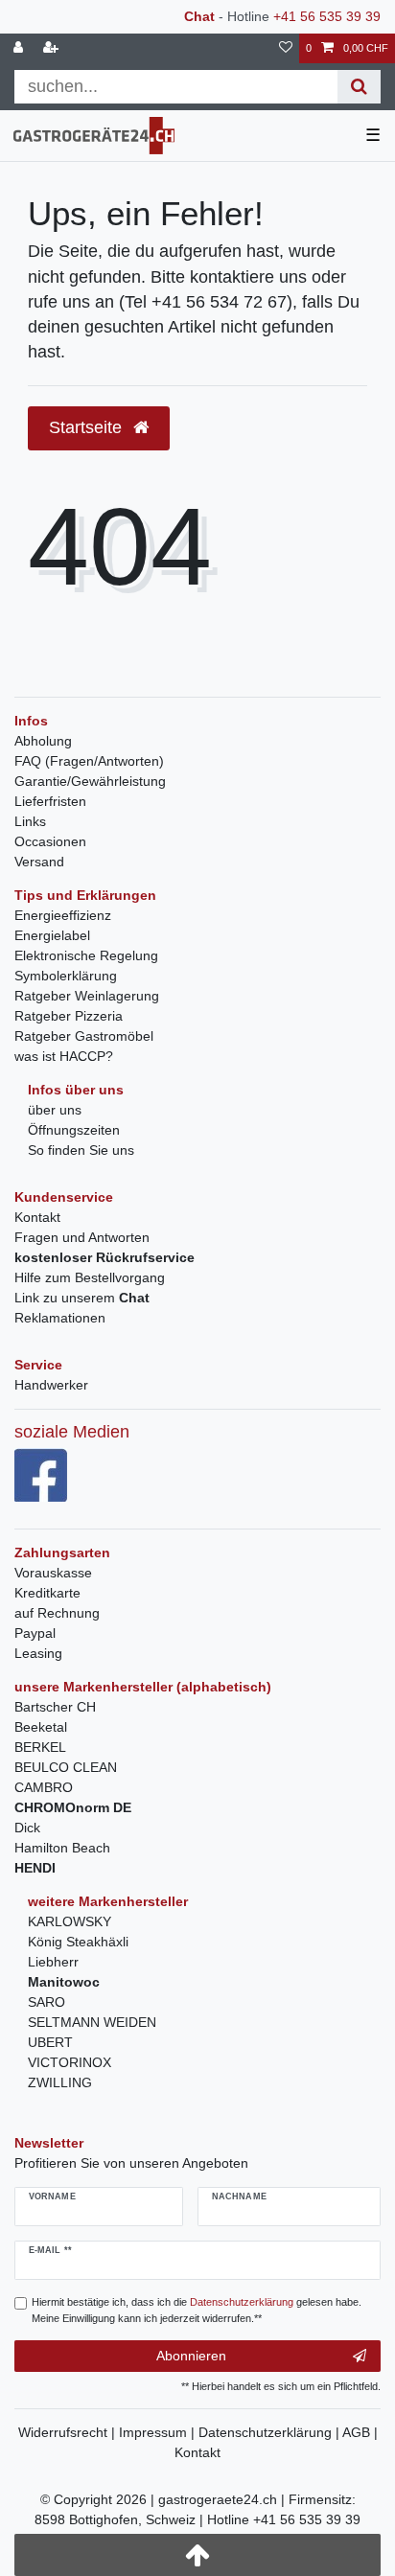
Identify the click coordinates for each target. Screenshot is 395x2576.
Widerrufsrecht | (69, 2432)
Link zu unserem (82, 1298)
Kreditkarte (47, 1593)
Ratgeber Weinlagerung (87, 996)
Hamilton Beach (62, 1848)
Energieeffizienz (63, 915)
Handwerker (51, 1385)
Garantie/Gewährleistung (90, 781)
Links (30, 821)
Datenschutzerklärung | (270, 2432)
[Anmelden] (20, 48)
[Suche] (359, 87)
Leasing (38, 1653)
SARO (46, 2002)
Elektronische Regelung (86, 955)
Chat (199, 16)
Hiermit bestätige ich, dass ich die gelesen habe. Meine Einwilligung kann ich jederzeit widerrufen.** (197, 2310)
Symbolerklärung (66, 976)
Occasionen (50, 841)
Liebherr (53, 1962)
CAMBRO (44, 1787)
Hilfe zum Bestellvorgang (90, 1277)
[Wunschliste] (286, 48)
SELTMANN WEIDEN (92, 2022)
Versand (39, 862)
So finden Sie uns (81, 1150)
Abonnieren (191, 2356)
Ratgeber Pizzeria (69, 1016)
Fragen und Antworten (82, 1237)
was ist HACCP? (64, 1056)
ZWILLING (60, 2082)
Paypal (35, 1633)
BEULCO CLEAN (66, 1767)
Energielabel (52, 935)
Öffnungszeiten (74, 1130)
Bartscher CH (55, 1707)
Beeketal (41, 1727)
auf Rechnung (57, 1613)
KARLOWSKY (70, 1921)
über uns (55, 1110)
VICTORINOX (70, 2062)
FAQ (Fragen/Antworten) (89, 761)
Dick (27, 1828)
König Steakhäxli (78, 1942)
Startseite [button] (88, 427)
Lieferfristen (50, 801)
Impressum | (159, 2432)
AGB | (360, 2432)
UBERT (50, 2042)
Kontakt (37, 1217)
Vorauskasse (53, 1573)
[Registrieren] (53, 48)
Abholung (43, 741)
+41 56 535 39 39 (327, 16)
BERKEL (40, 1747)
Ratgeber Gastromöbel (84, 1036)
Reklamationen (60, 1318)
